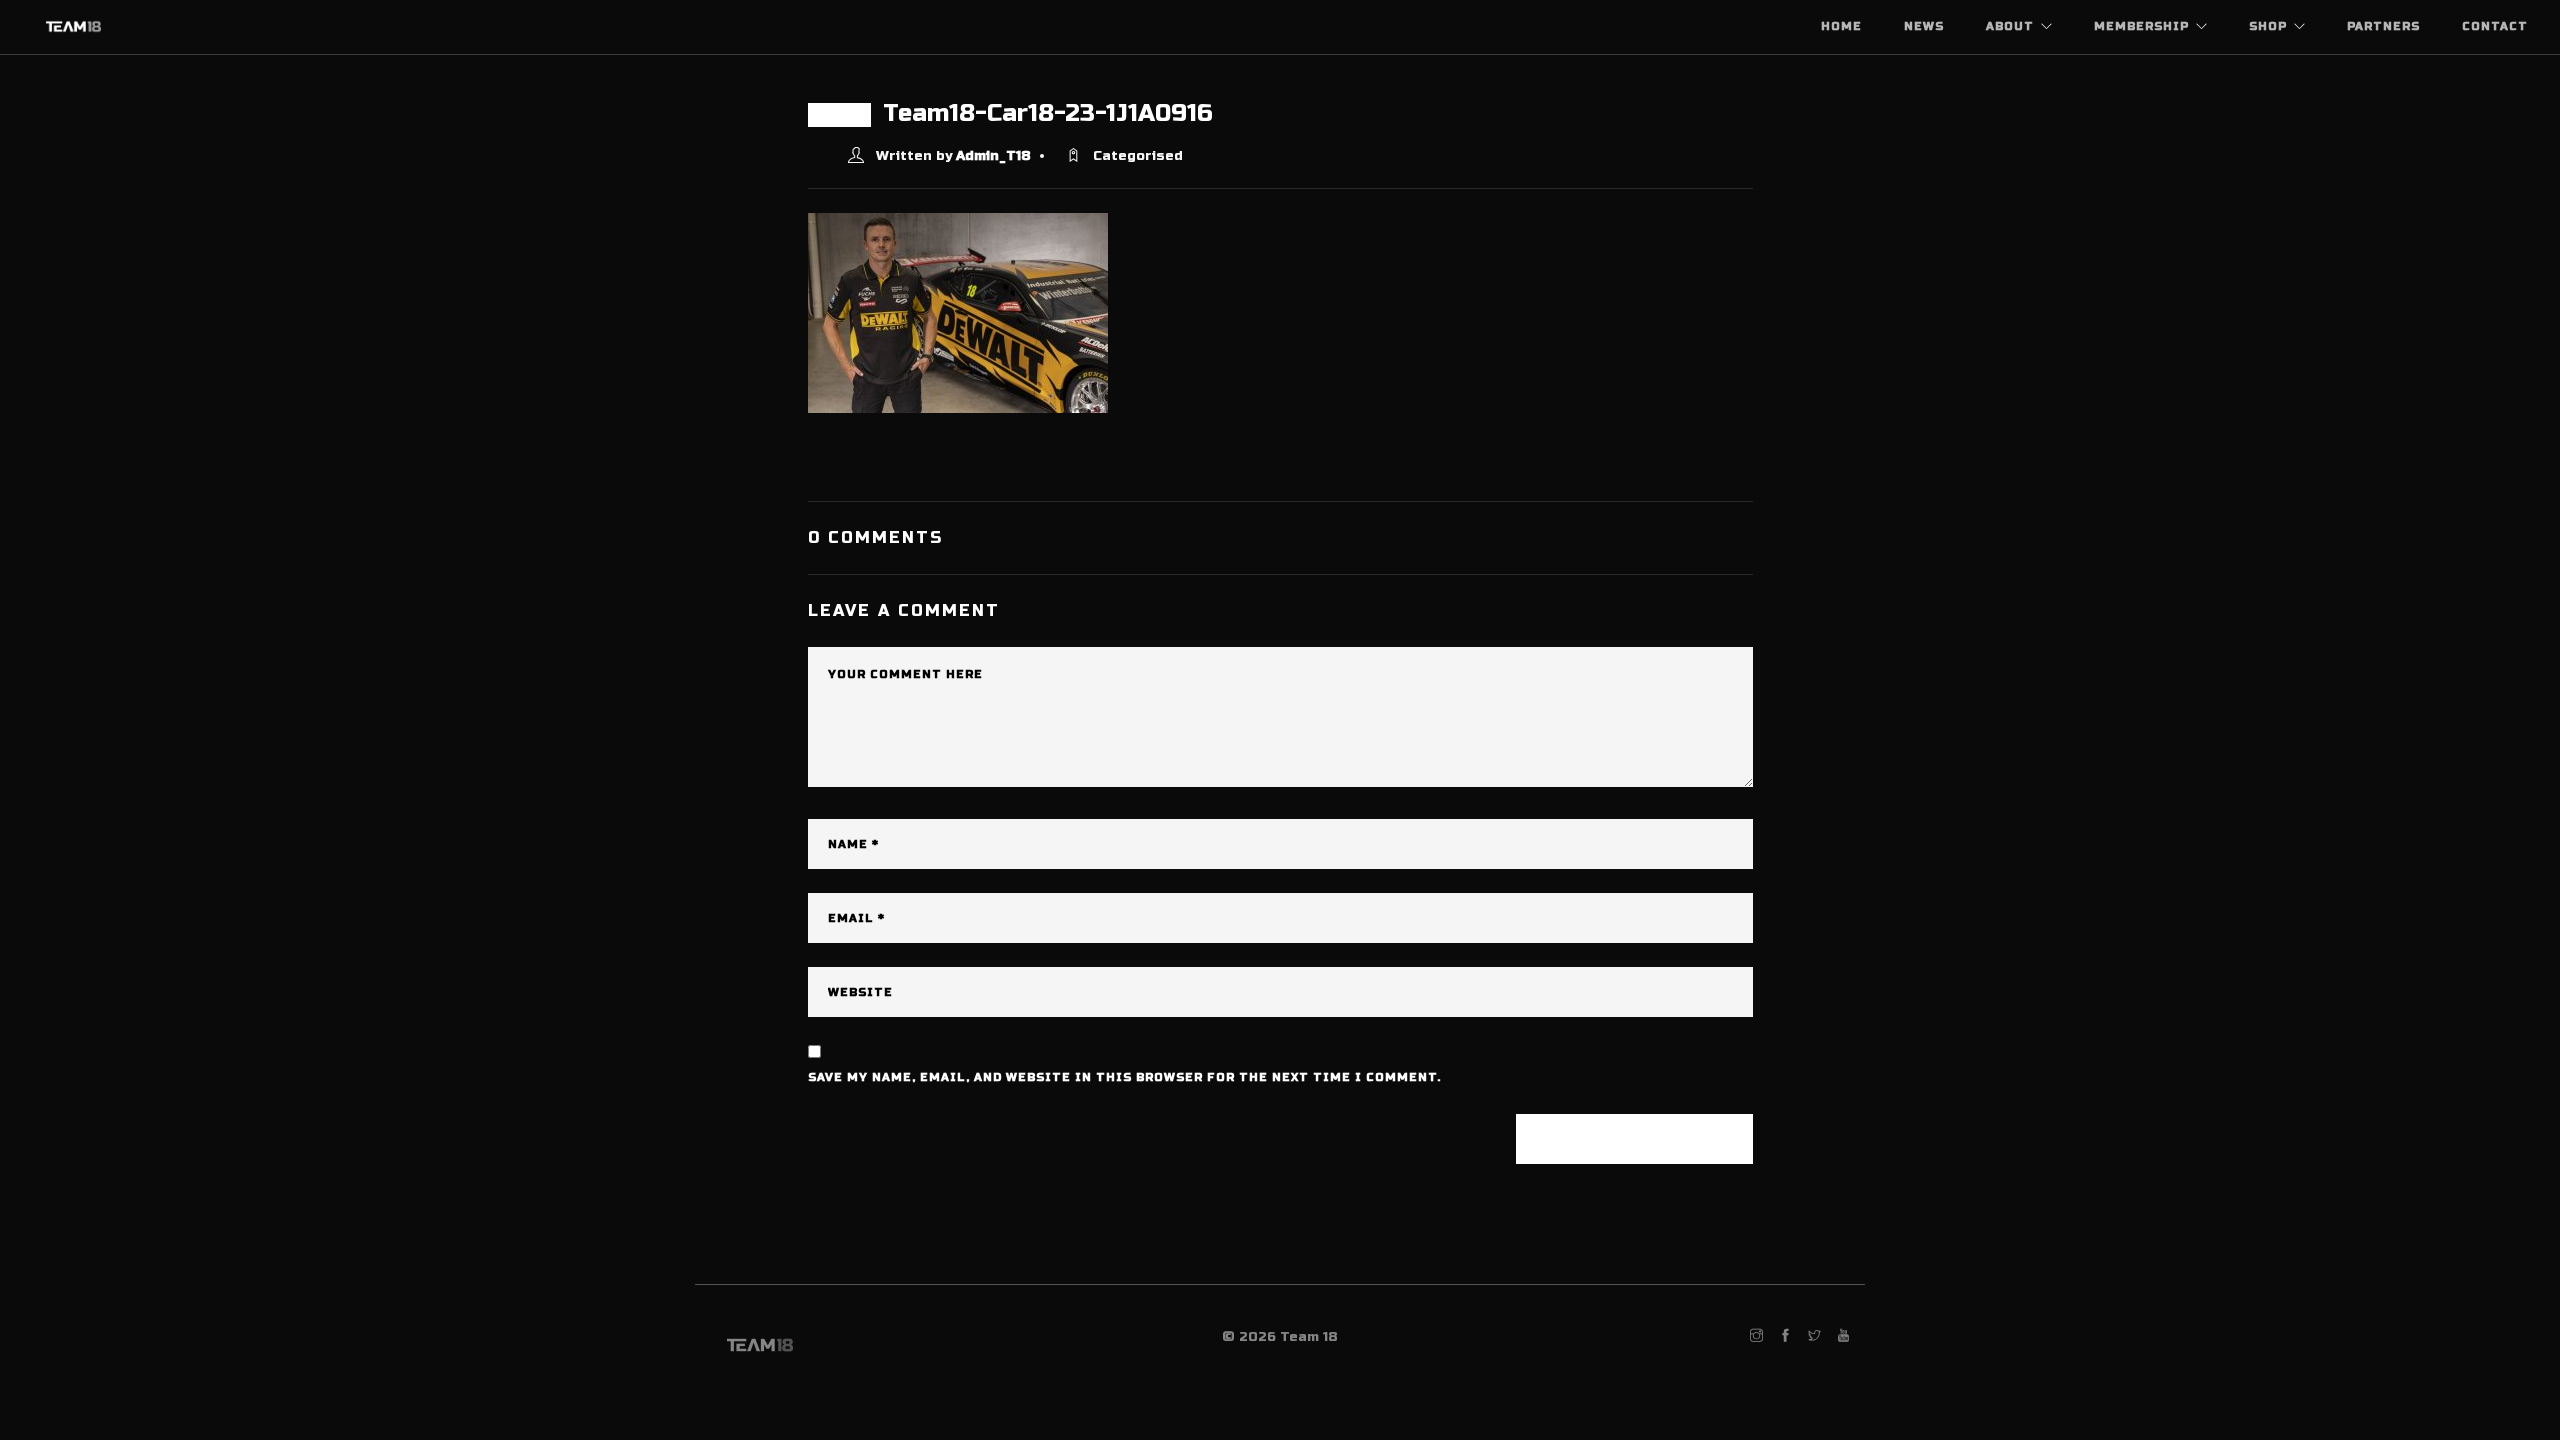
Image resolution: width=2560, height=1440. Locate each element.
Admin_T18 (993, 156)
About (2010, 26)
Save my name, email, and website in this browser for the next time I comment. (1124, 1077)
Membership (2141, 26)
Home (1841, 26)
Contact (2495, 26)
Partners (2383, 26)
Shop (2268, 26)
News (1924, 26)
